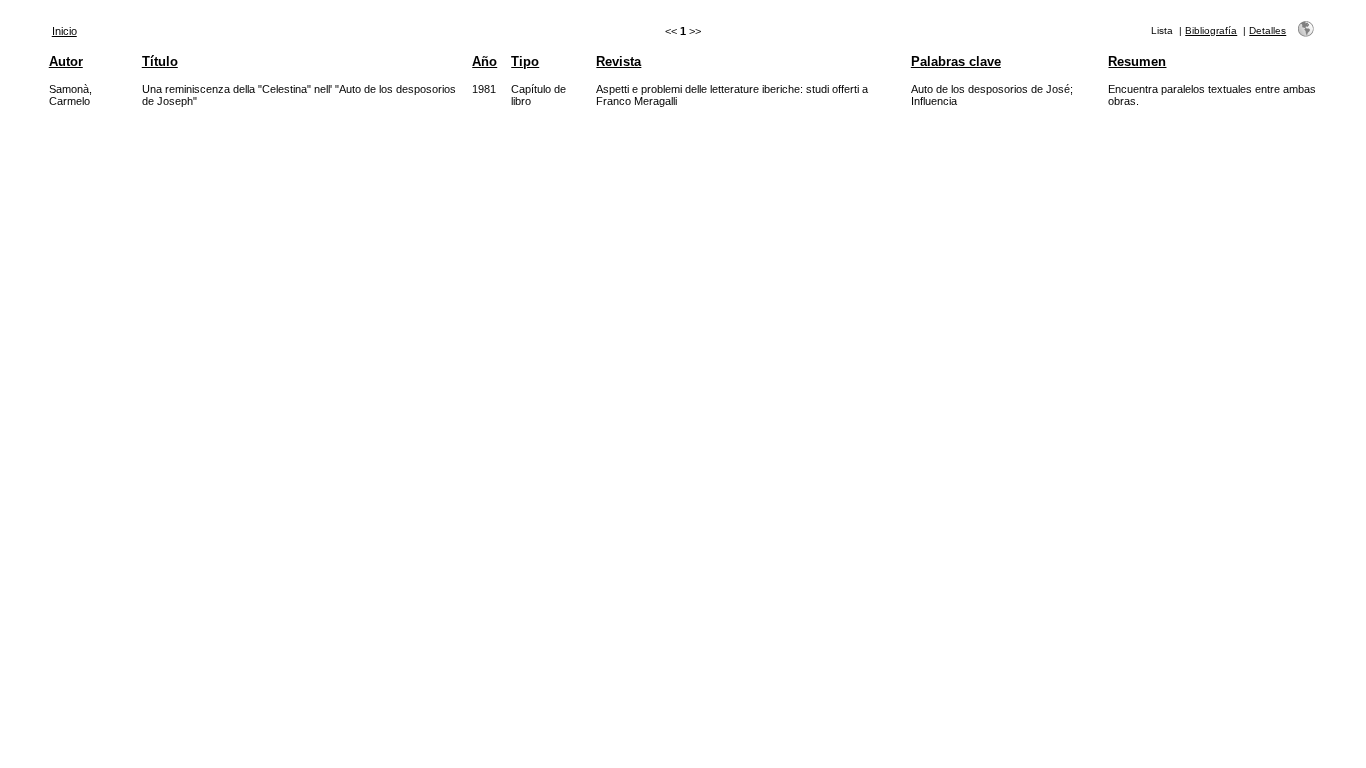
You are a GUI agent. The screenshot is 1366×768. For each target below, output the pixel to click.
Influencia (934, 101)
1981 (484, 89)
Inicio (64, 31)
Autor (66, 61)
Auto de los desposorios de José (990, 89)
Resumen (1137, 61)
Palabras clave (956, 61)
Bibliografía (1211, 30)
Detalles (1267, 30)
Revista (618, 61)
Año (484, 61)
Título (160, 61)
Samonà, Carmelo (70, 95)
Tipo (525, 61)
